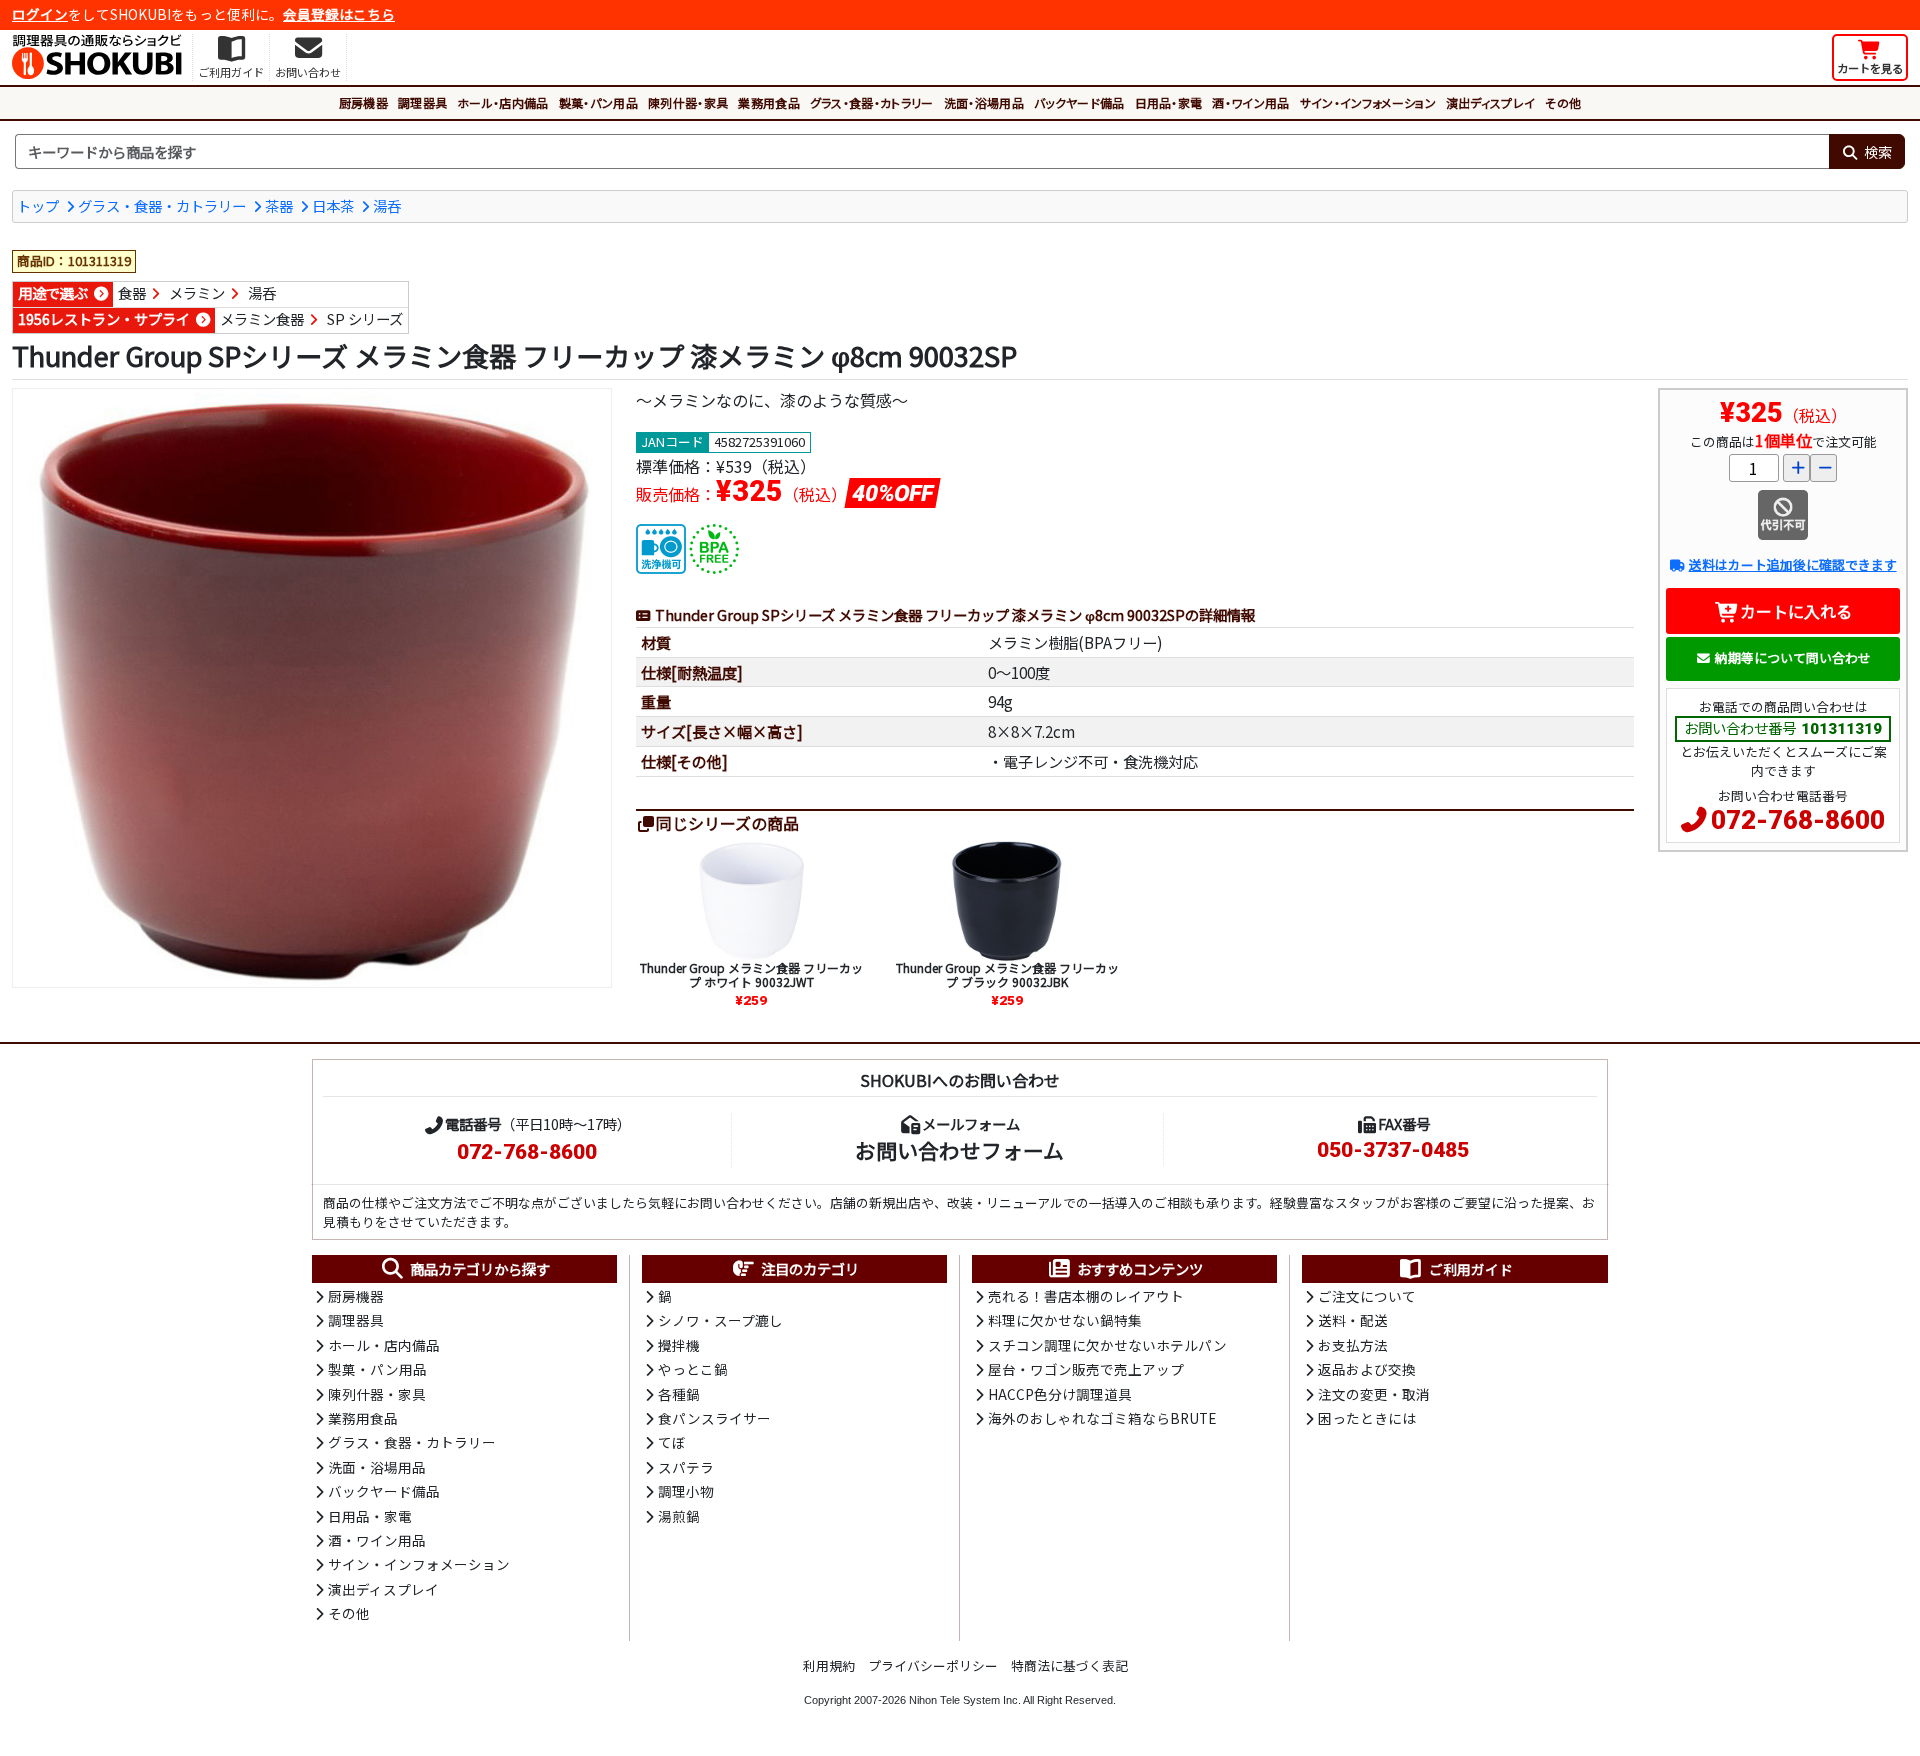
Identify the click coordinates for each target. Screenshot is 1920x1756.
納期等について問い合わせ (1793, 657)
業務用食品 (769, 102)
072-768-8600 (1798, 820)
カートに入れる (1796, 611)
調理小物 (686, 1491)
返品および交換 (1367, 1369)
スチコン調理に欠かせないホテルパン (1107, 1345)
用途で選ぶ (53, 292)
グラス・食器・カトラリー (872, 102)
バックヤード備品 (1079, 102)
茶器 (279, 205)
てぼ (672, 1442)
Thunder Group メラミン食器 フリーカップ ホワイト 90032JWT (751, 974)
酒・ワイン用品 (1250, 102)
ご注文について (1367, 1296)
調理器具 (422, 102)
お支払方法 (1353, 1345)
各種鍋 (679, 1394)
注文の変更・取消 (1374, 1394)
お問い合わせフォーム (959, 1150)
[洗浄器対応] (661, 547)
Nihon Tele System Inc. (965, 1700)
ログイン (40, 14)
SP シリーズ (365, 318)
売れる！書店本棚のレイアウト (1086, 1296)
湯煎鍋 (679, 1516)
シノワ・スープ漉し (720, 1320)
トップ (38, 205)
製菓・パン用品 (598, 102)
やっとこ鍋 (693, 1369)
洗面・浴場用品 (984, 102)
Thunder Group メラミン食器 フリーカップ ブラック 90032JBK (1007, 974)
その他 (1563, 102)
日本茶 (333, 205)
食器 (132, 292)
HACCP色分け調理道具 (1060, 1394)
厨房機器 (363, 102)
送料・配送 (1353, 1320)
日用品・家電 (1169, 102)
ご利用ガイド (1471, 1269)
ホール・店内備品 (503, 102)
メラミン (197, 292)
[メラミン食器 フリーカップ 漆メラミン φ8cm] (312, 688)
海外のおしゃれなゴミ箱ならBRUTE (1102, 1418)
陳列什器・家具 (688, 102)
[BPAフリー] (714, 547)
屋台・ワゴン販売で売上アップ (1086, 1369)
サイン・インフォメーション (1368, 102)
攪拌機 (679, 1345)
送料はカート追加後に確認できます (1792, 564)
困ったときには (1367, 1418)
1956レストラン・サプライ (104, 318)
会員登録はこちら (339, 14)
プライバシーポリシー (933, 1665)
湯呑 (387, 205)
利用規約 (829, 1665)
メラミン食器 (262, 318)
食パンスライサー (714, 1418)
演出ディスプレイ (1491, 102)
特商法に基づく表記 (1069, 1665)
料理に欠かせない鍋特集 (1065, 1320)
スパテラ (686, 1467)
